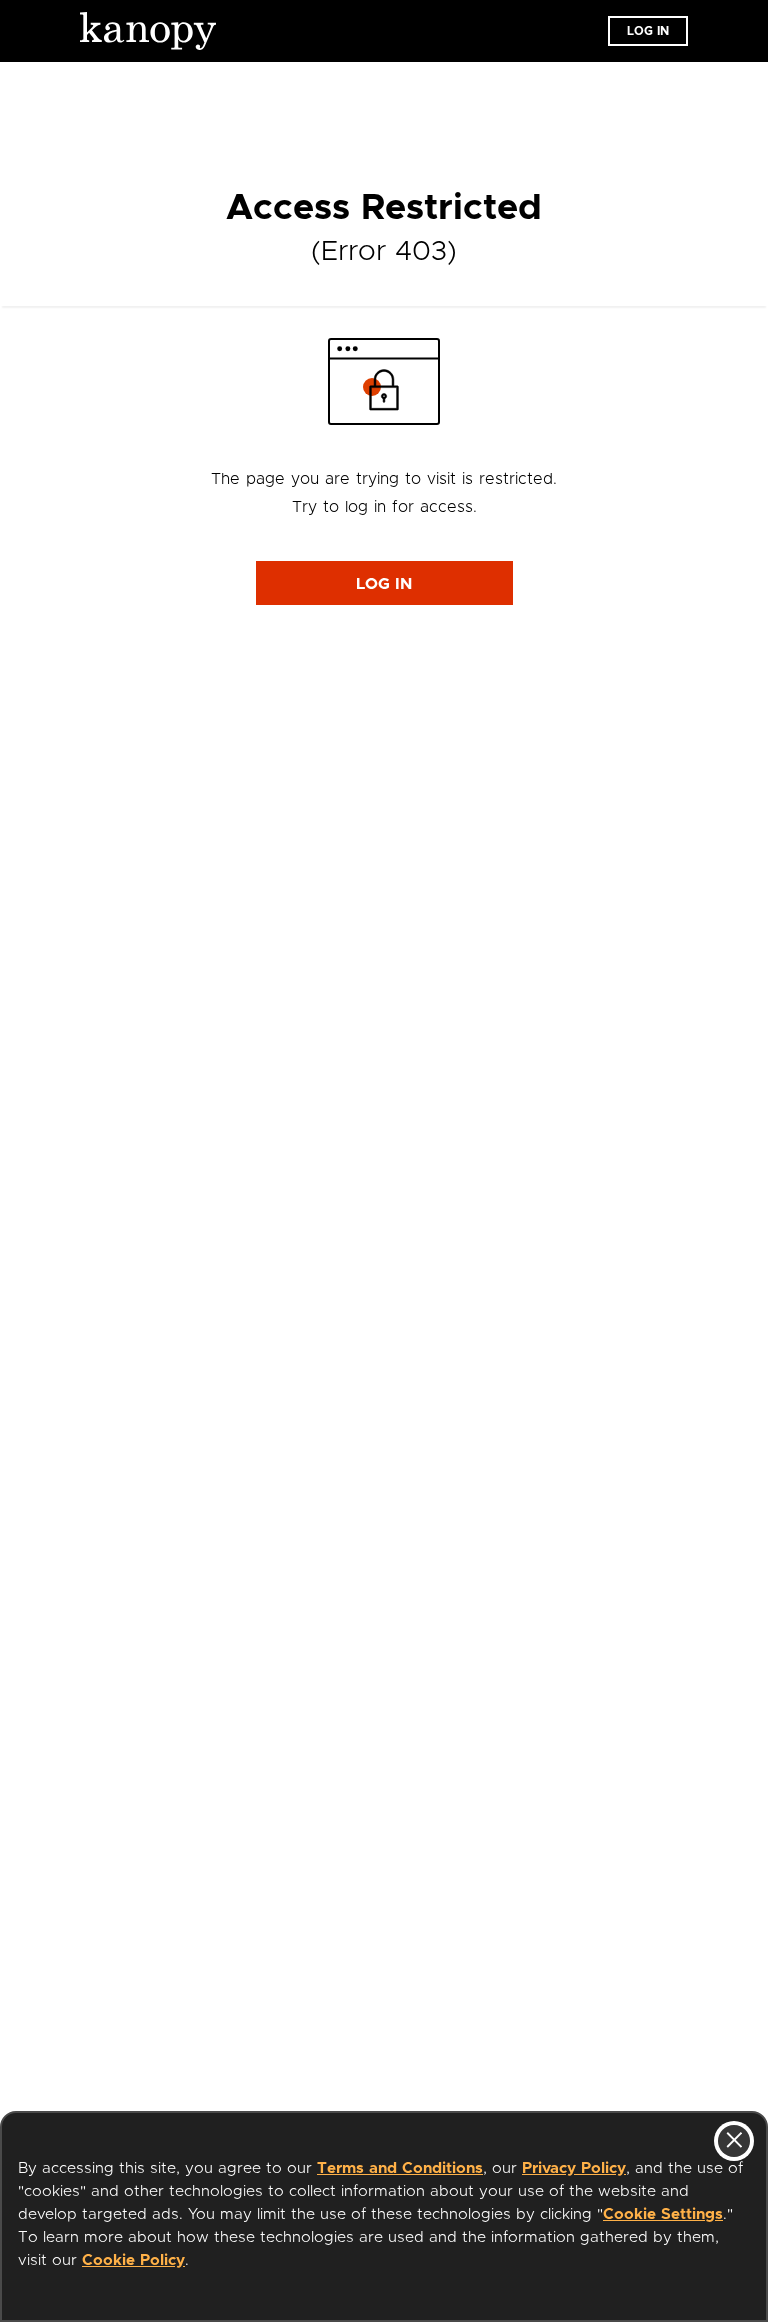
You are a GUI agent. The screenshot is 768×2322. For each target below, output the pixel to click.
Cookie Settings (663, 2214)
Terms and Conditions (400, 2168)
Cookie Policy (133, 2260)
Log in (648, 31)
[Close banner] (734, 2141)
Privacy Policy (574, 2168)
